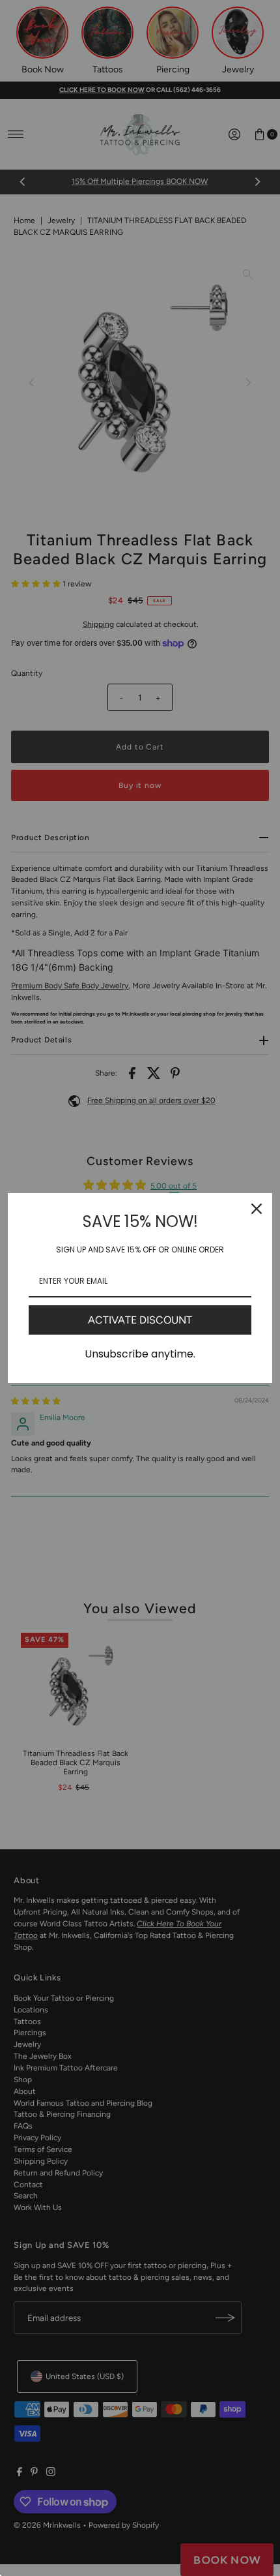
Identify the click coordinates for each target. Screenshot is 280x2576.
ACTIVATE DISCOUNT (140, 1320)
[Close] (257, 1209)
